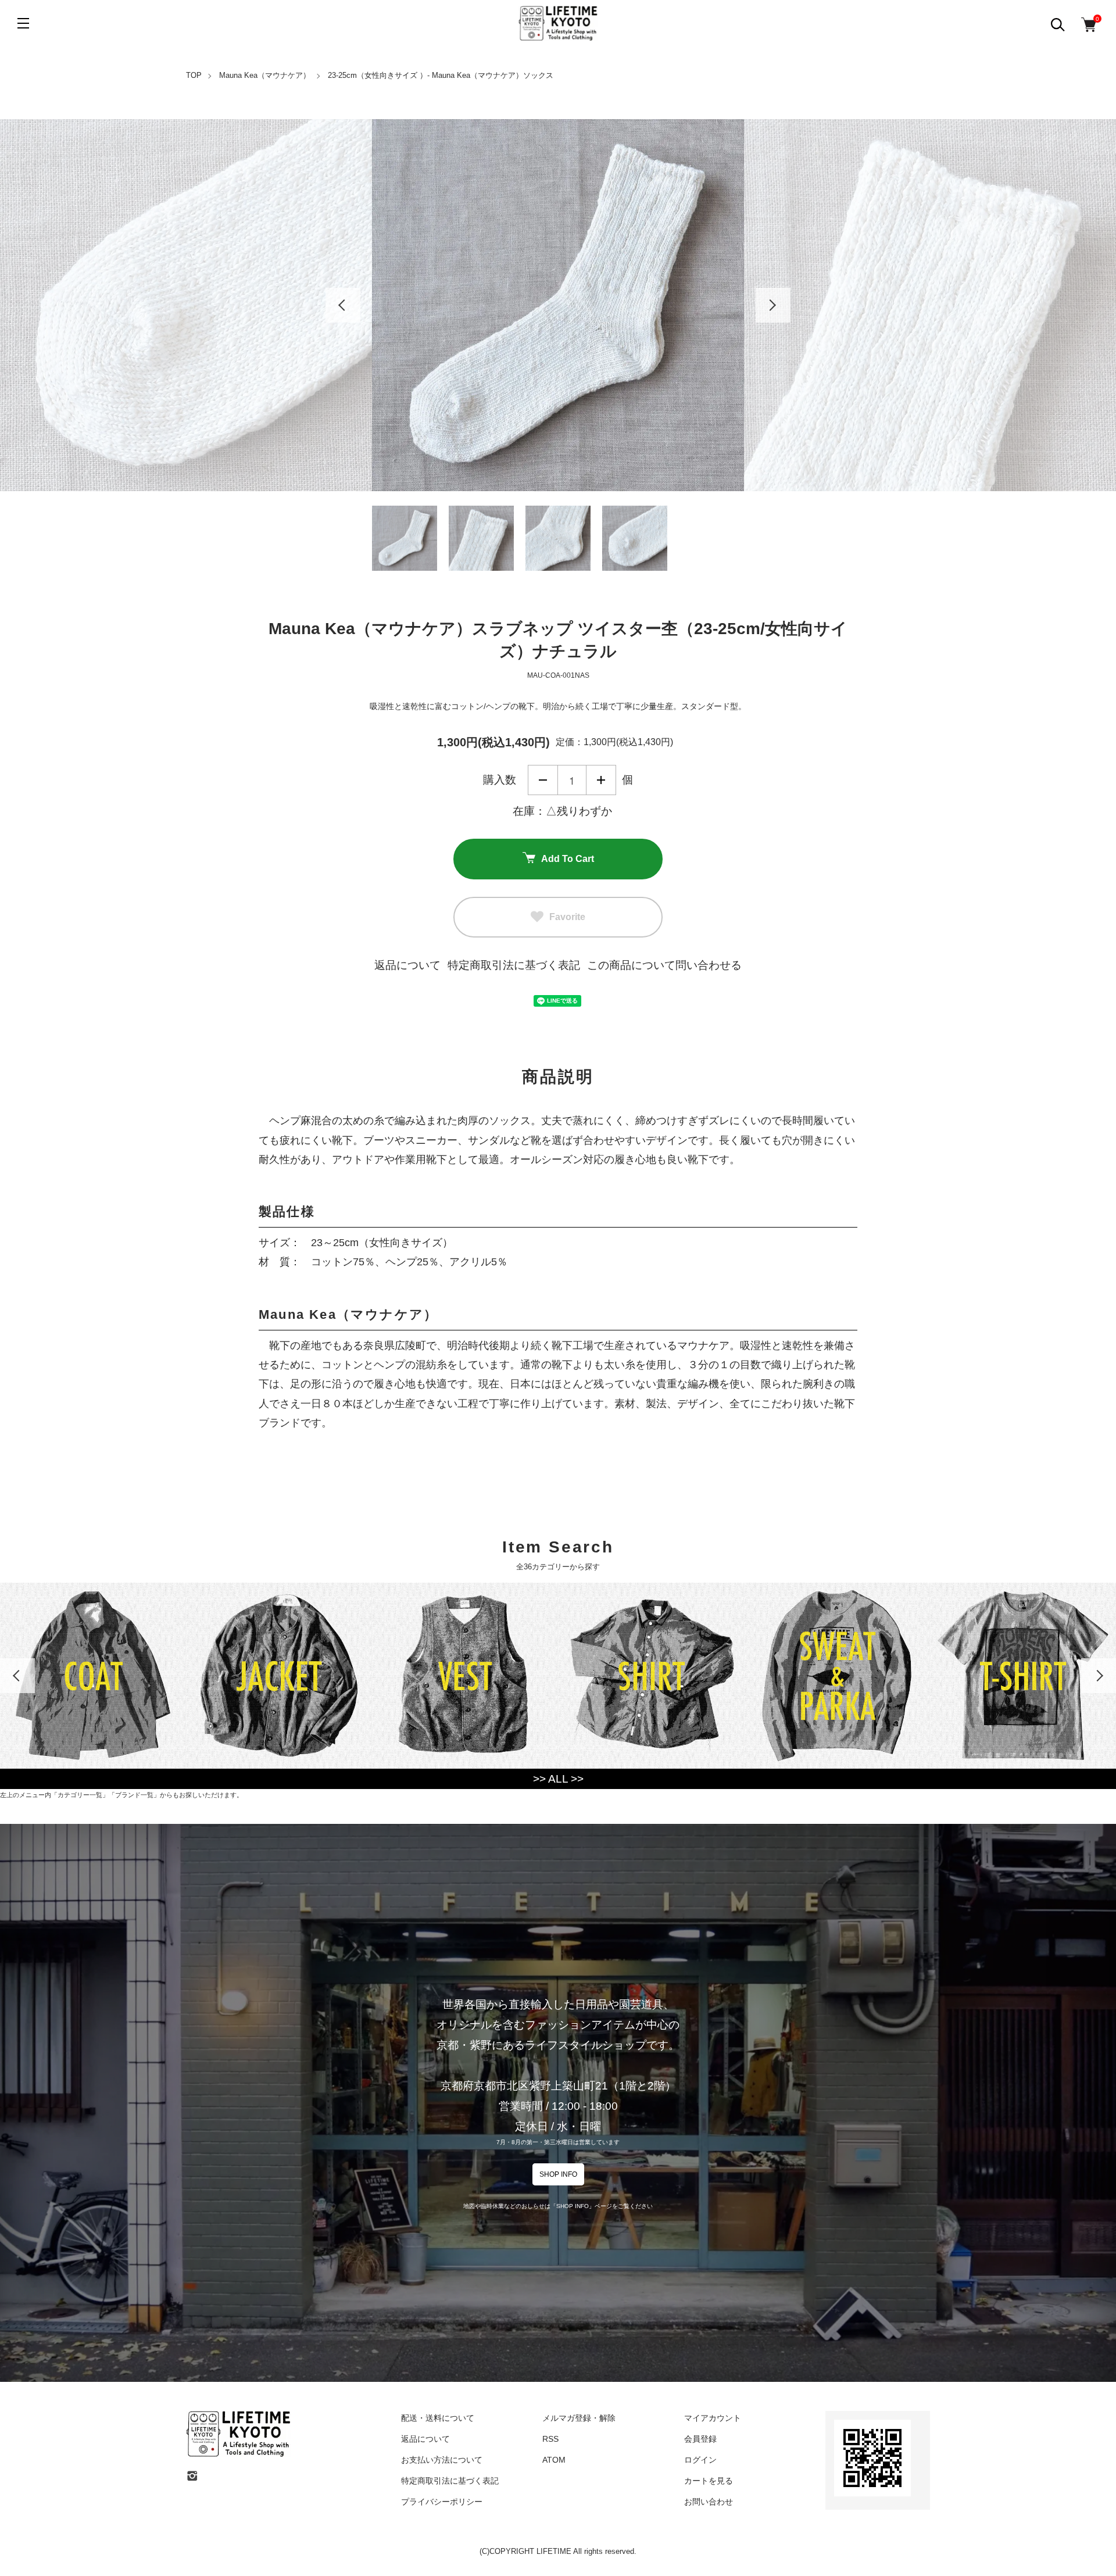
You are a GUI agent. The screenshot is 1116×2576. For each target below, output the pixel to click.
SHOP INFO (558, 2174)
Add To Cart (568, 859)
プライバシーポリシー (442, 2502)
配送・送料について (438, 2418)
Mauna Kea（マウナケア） (265, 75)
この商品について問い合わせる (664, 965)
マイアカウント (713, 2418)
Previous (343, 305)
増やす (601, 780)
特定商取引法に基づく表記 (514, 965)
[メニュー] (23, 23)
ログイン (700, 2460)
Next (773, 305)
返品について (407, 965)
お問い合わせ (709, 2502)
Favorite (567, 917)
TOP (194, 75)
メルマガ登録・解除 (579, 2418)
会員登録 (700, 2439)
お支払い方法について (442, 2460)
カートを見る (709, 2481)
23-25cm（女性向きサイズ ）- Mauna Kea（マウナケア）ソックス (441, 75)
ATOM (554, 2460)
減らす (543, 780)
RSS (550, 2439)
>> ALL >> (558, 1779)
